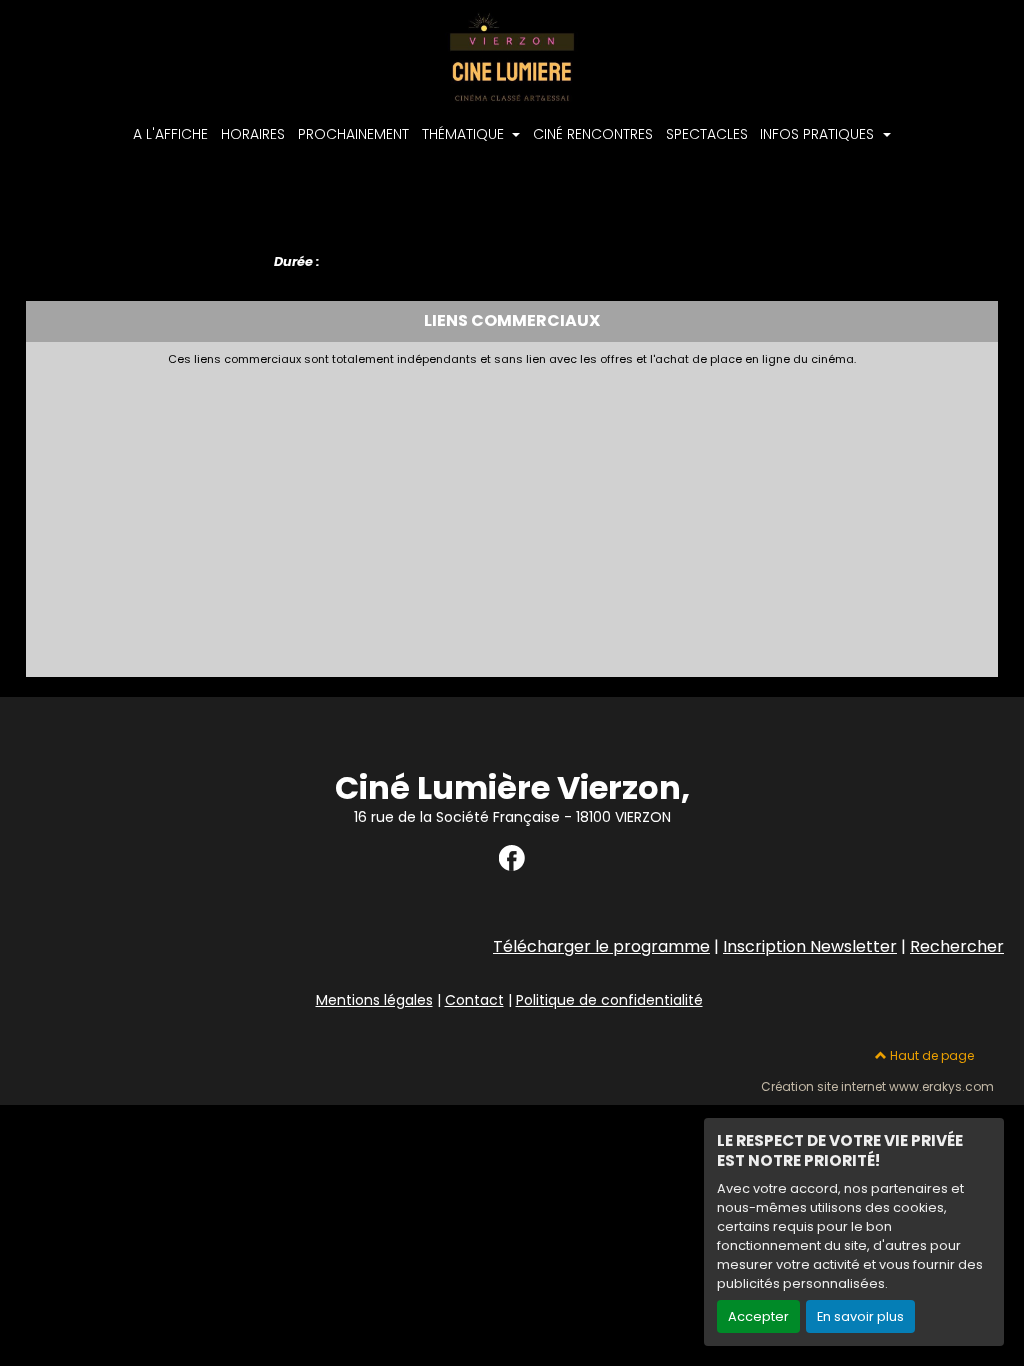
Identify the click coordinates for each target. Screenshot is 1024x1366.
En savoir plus (860, 1316)
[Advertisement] (512, 516)
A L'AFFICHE (170, 134)
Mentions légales (374, 1000)
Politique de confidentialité (609, 1000)
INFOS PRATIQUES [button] (819, 134)
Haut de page (930, 1055)
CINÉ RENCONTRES (593, 134)
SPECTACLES (707, 134)
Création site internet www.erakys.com (877, 1087)
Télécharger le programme (601, 946)
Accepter (758, 1316)
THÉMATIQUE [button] (465, 134)
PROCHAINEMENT (353, 134)
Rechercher (957, 946)
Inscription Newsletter (810, 946)
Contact (474, 1000)
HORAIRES (253, 134)
